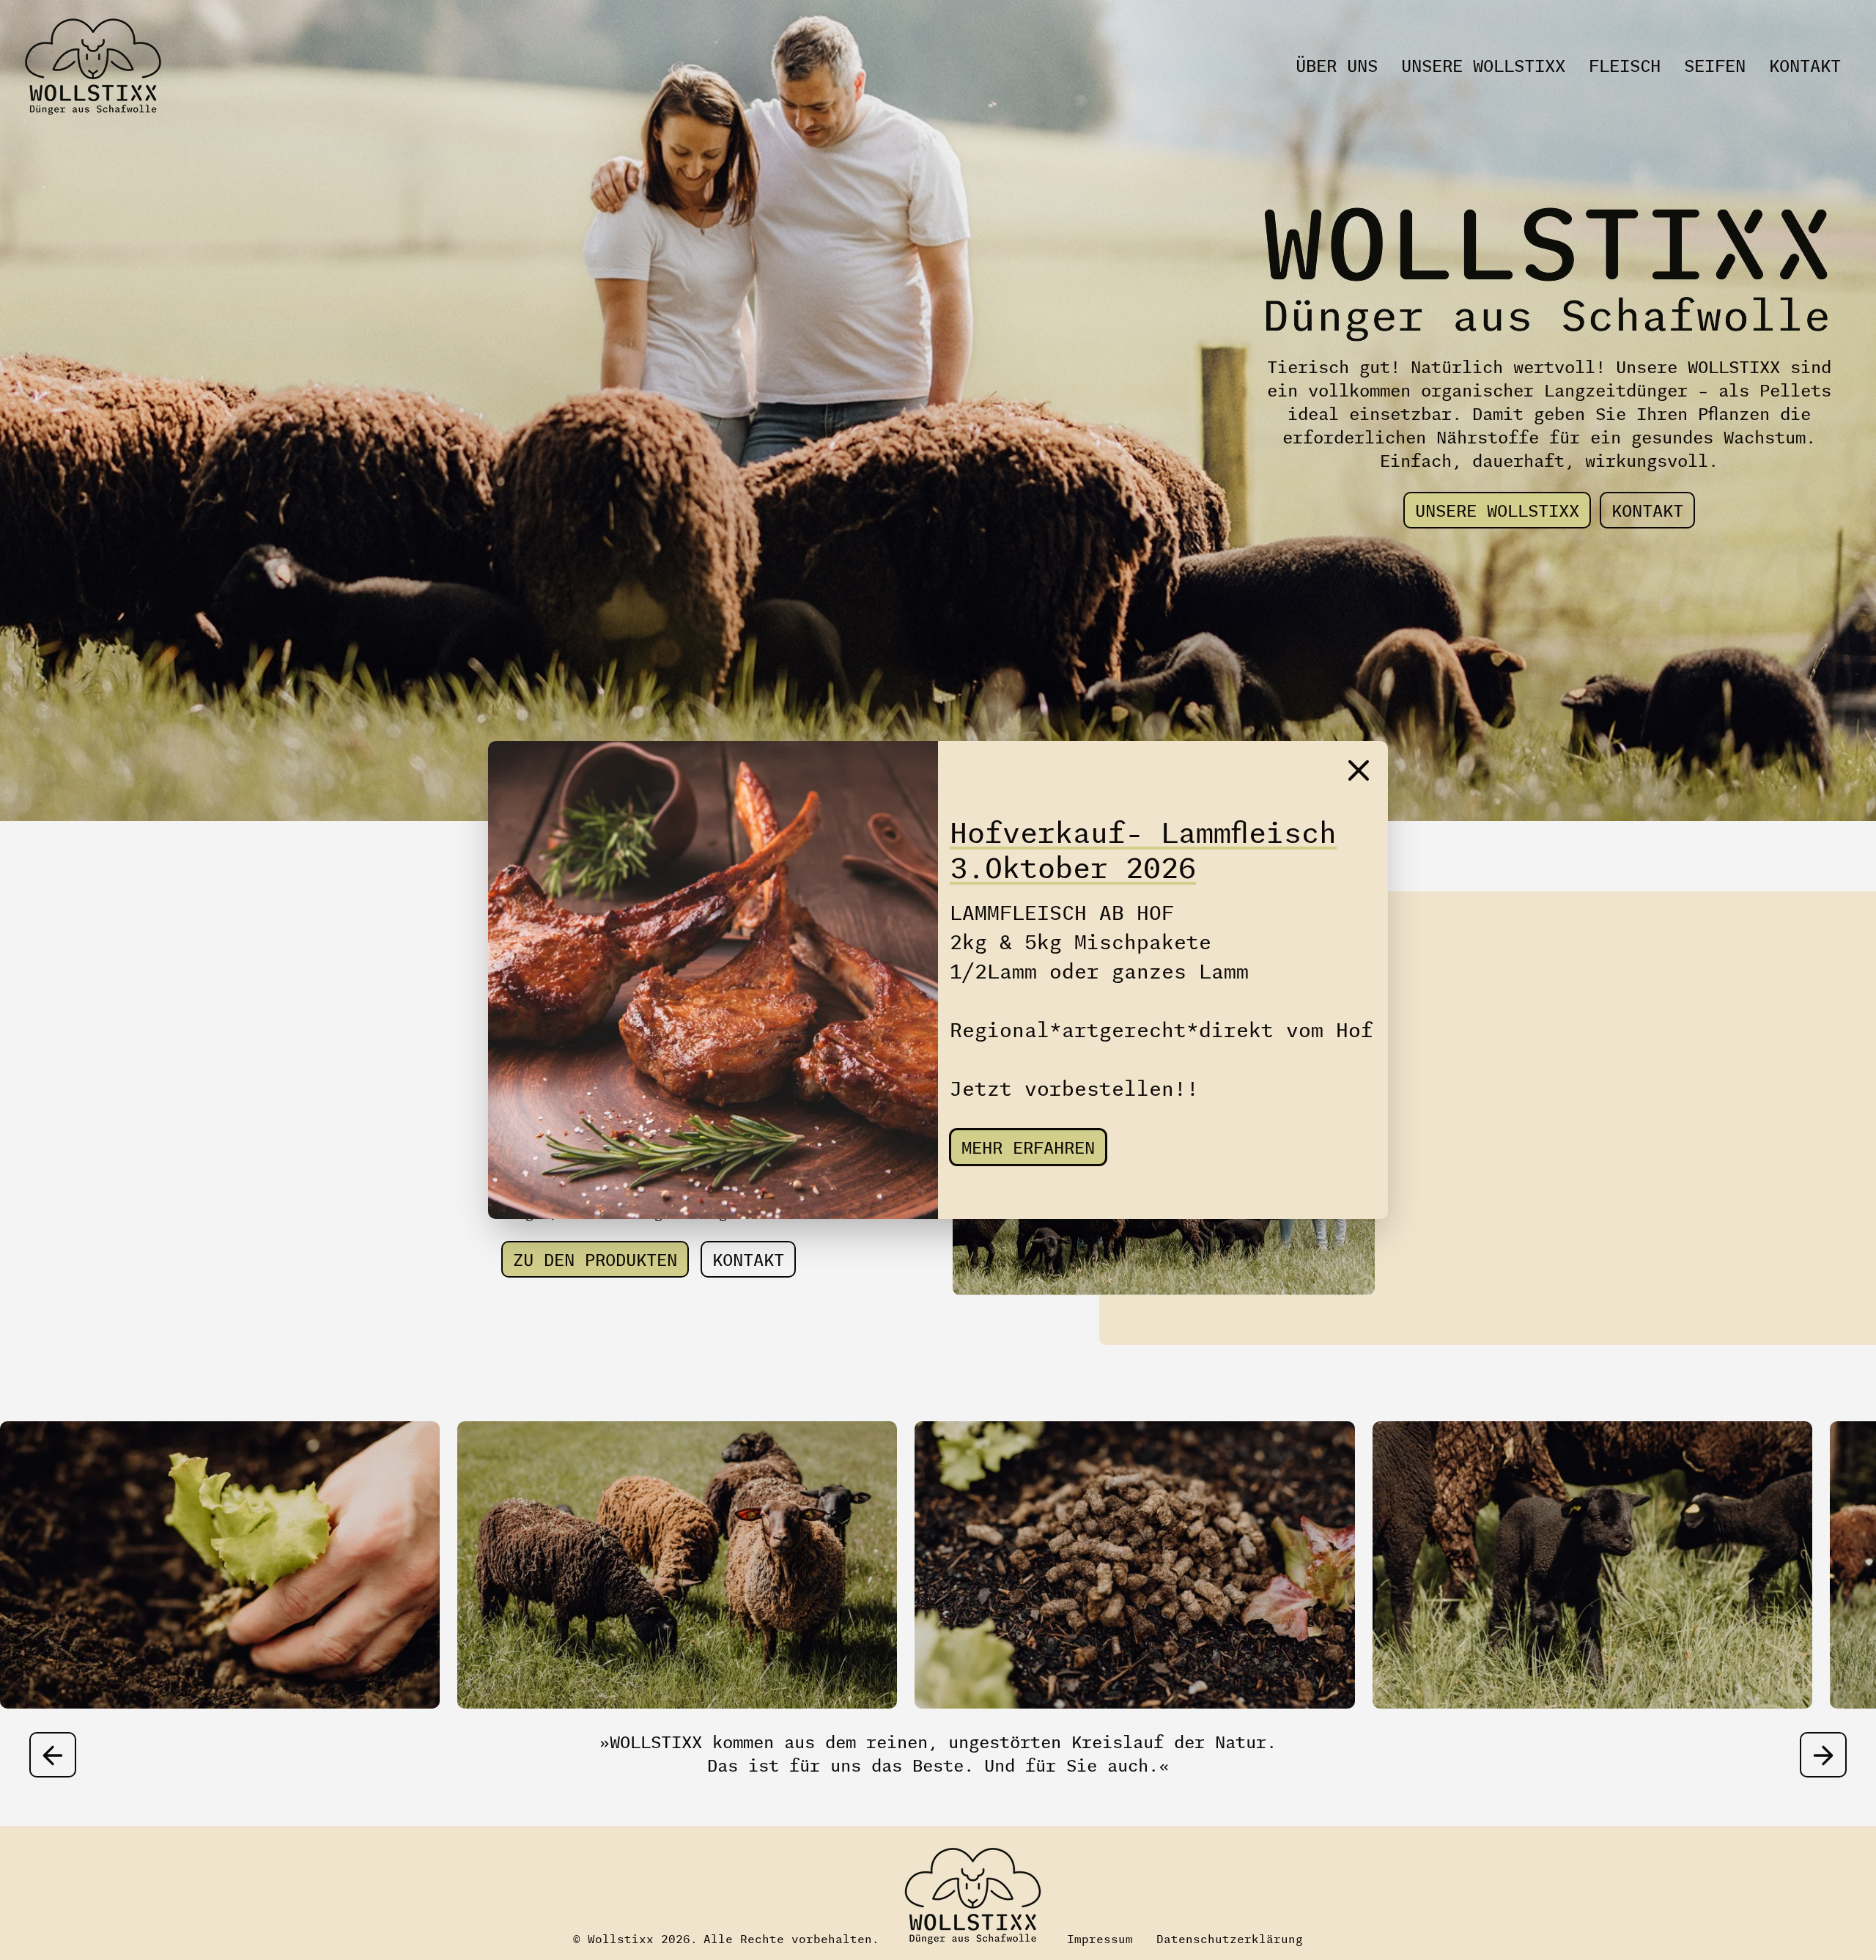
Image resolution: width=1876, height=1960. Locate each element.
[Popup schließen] (1359, 770)
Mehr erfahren (1028, 1149)
